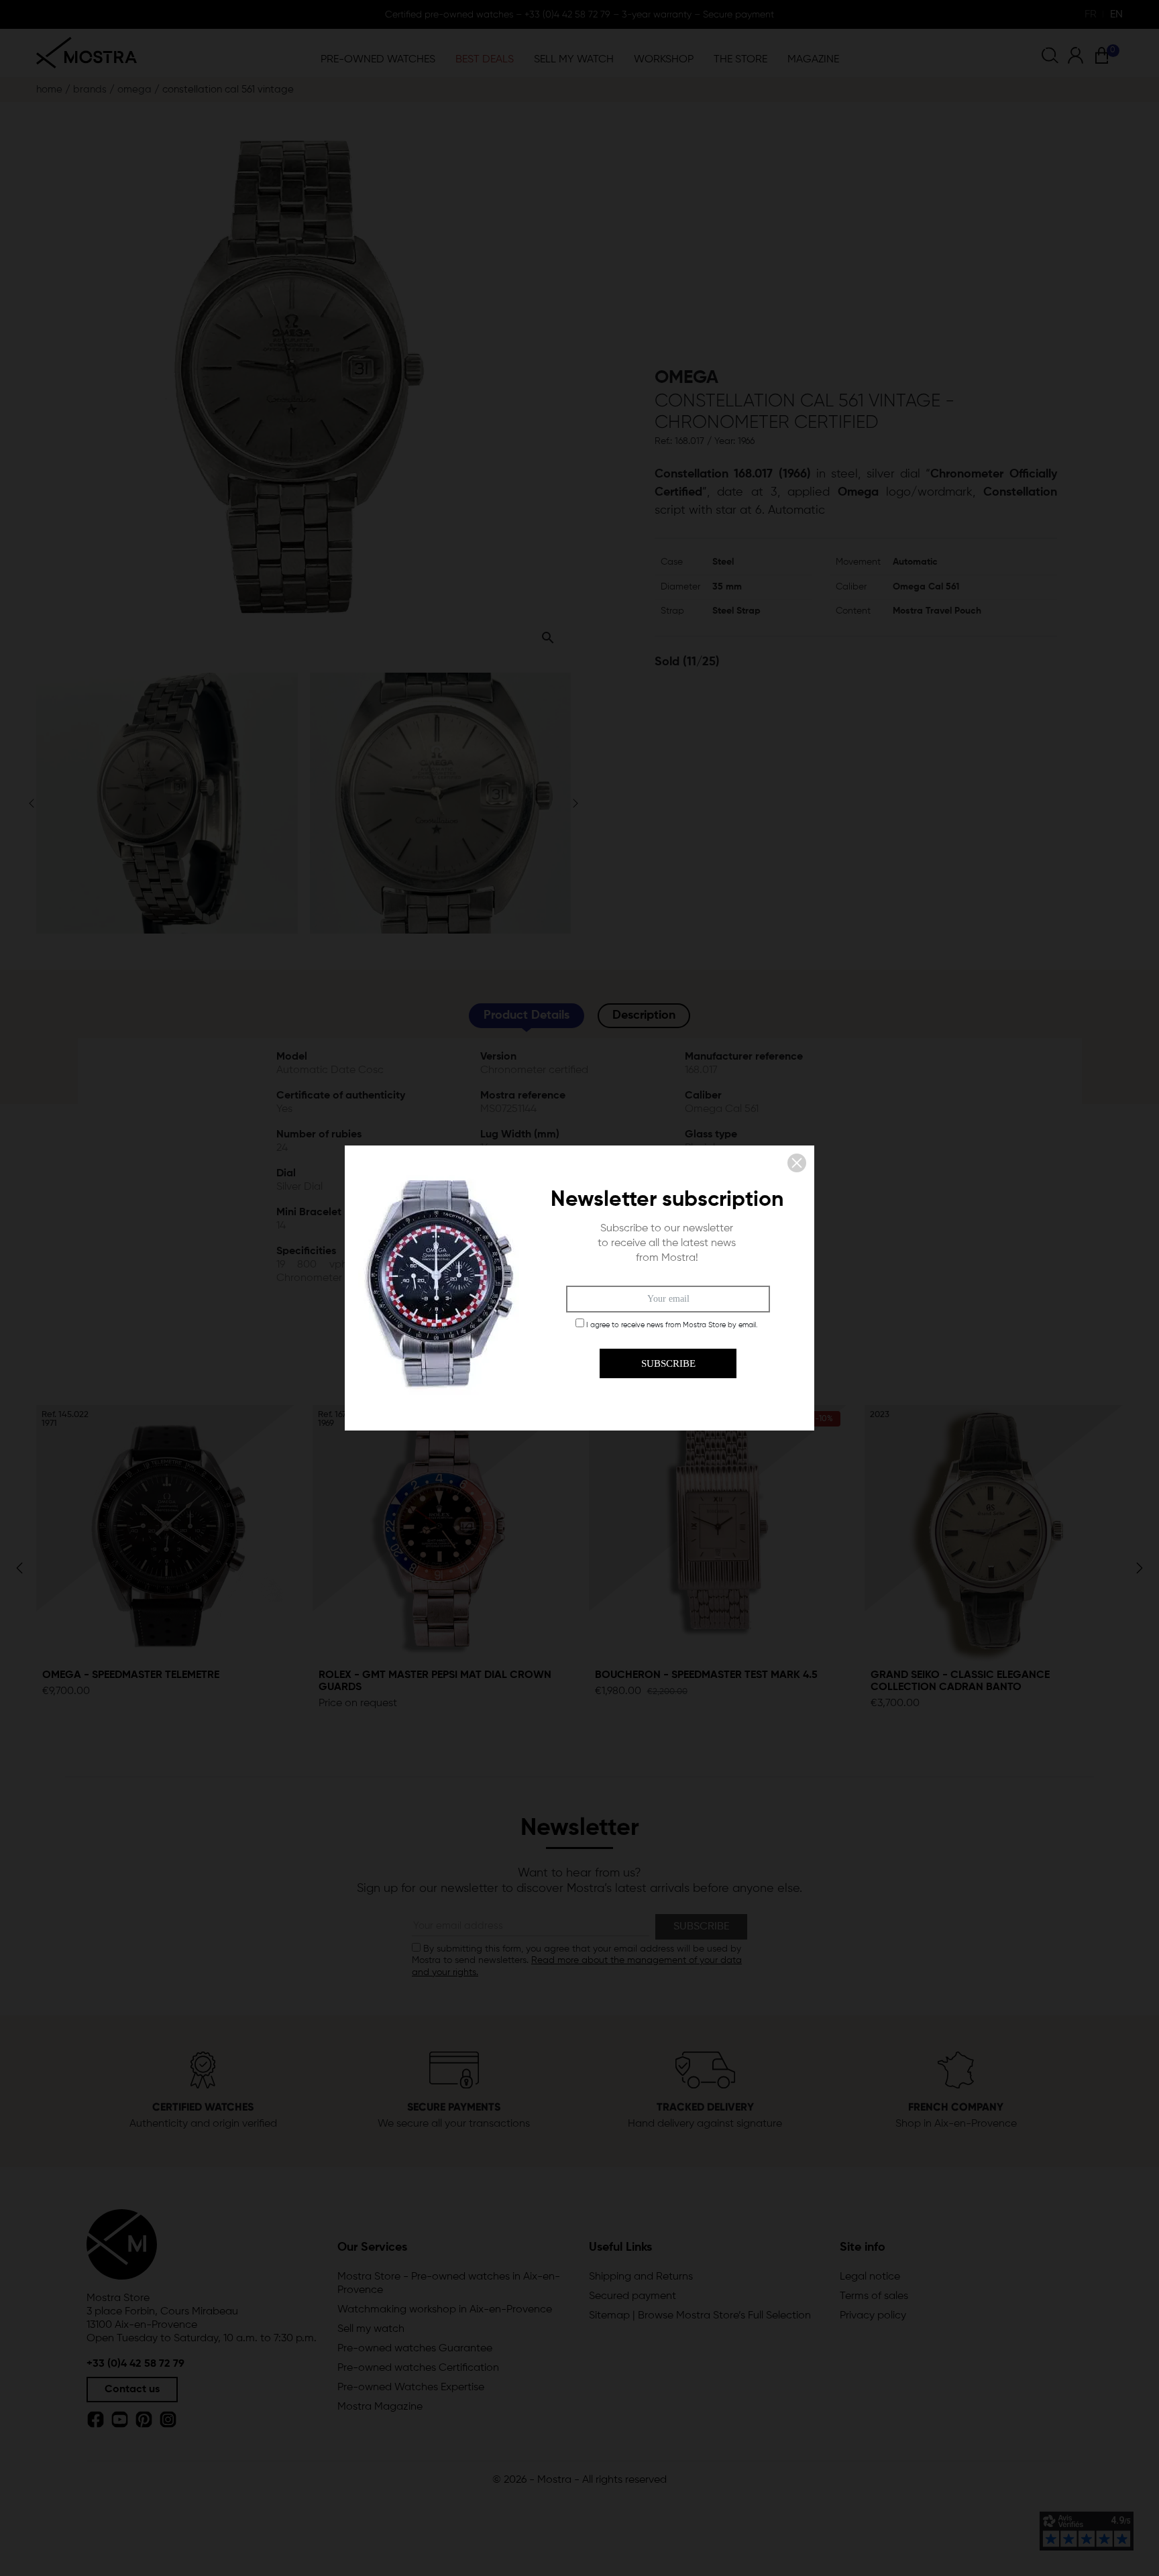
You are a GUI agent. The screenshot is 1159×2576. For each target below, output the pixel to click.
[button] (797, 1163)
